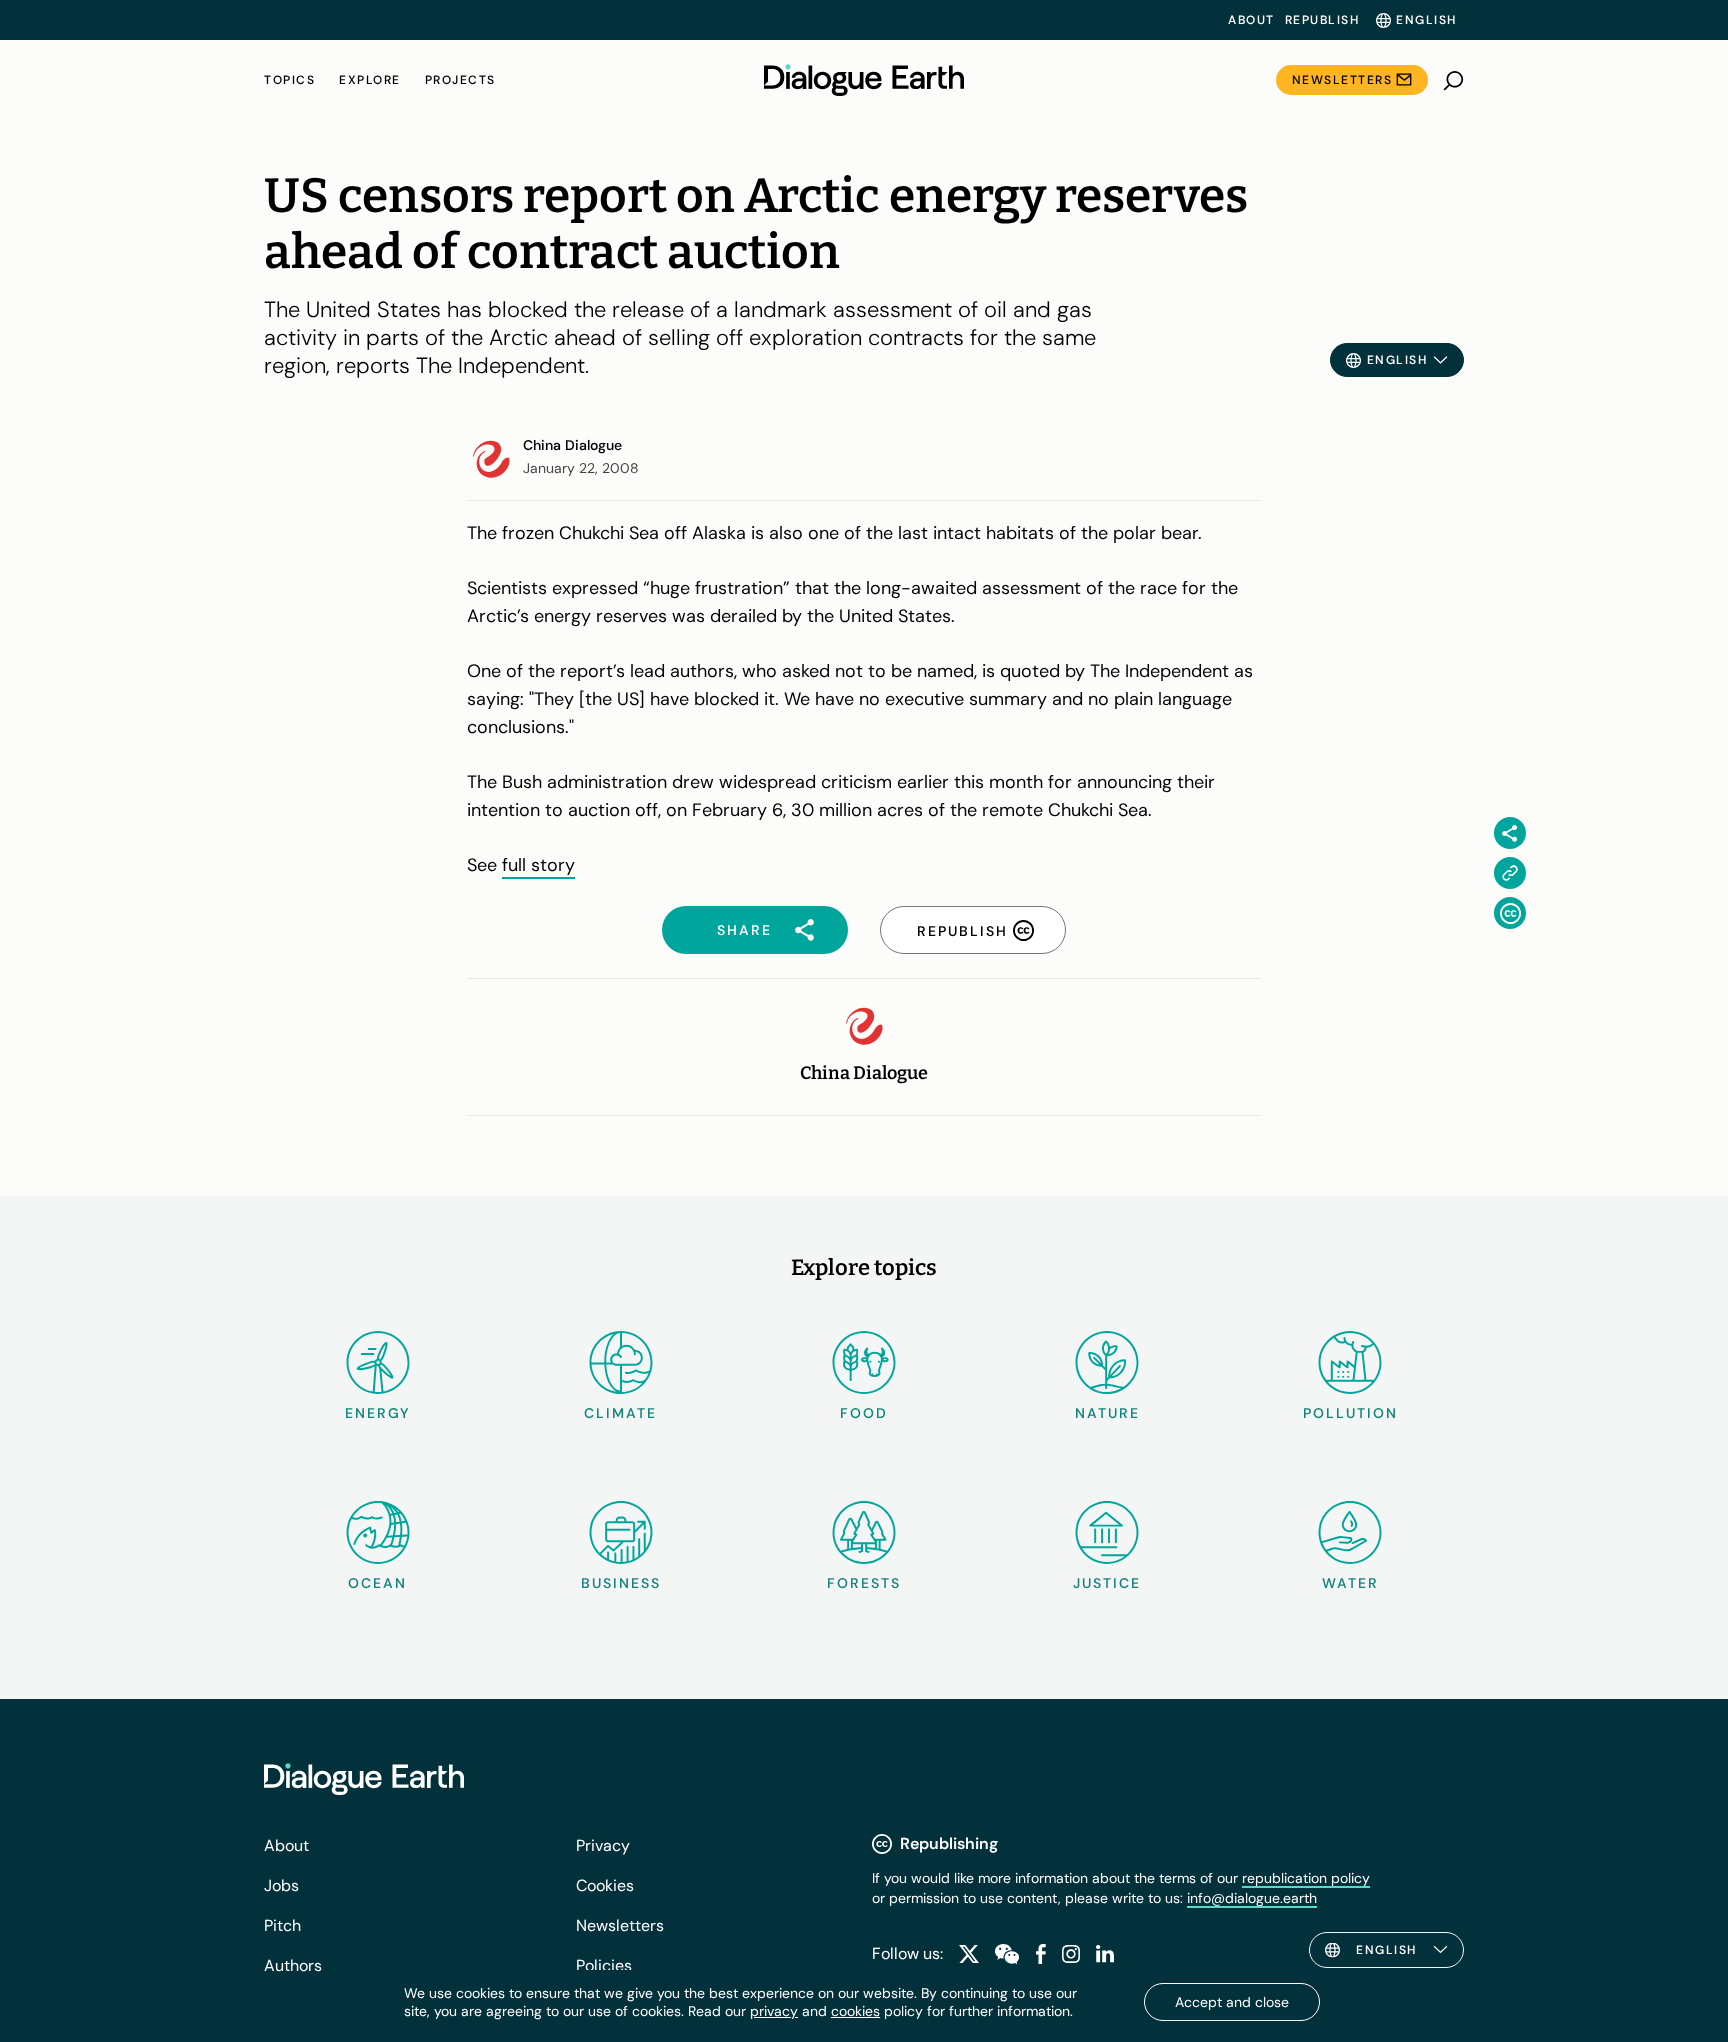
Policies (604, 1965)
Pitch (282, 1925)
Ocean (377, 1583)
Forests (864, 1583)
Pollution (1350, 1413)
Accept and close (1232, 2002)
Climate (620, 1413)
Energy (378, 1413)
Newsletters (1342, 80)
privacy (774, 2011)
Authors (293, 1965)
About (1251, 20)
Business (621, 1583)
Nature (1107, 1413)
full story (538, 865)
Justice (1107, 1583)
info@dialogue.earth (1252, 1898)
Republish (1322, 20)
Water (1350, 1583)
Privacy (603, 1845)
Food (864, 1413)
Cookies (605, 1885)
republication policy (1306, 1878)
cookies (855, 2011)
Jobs (281, 1885)
